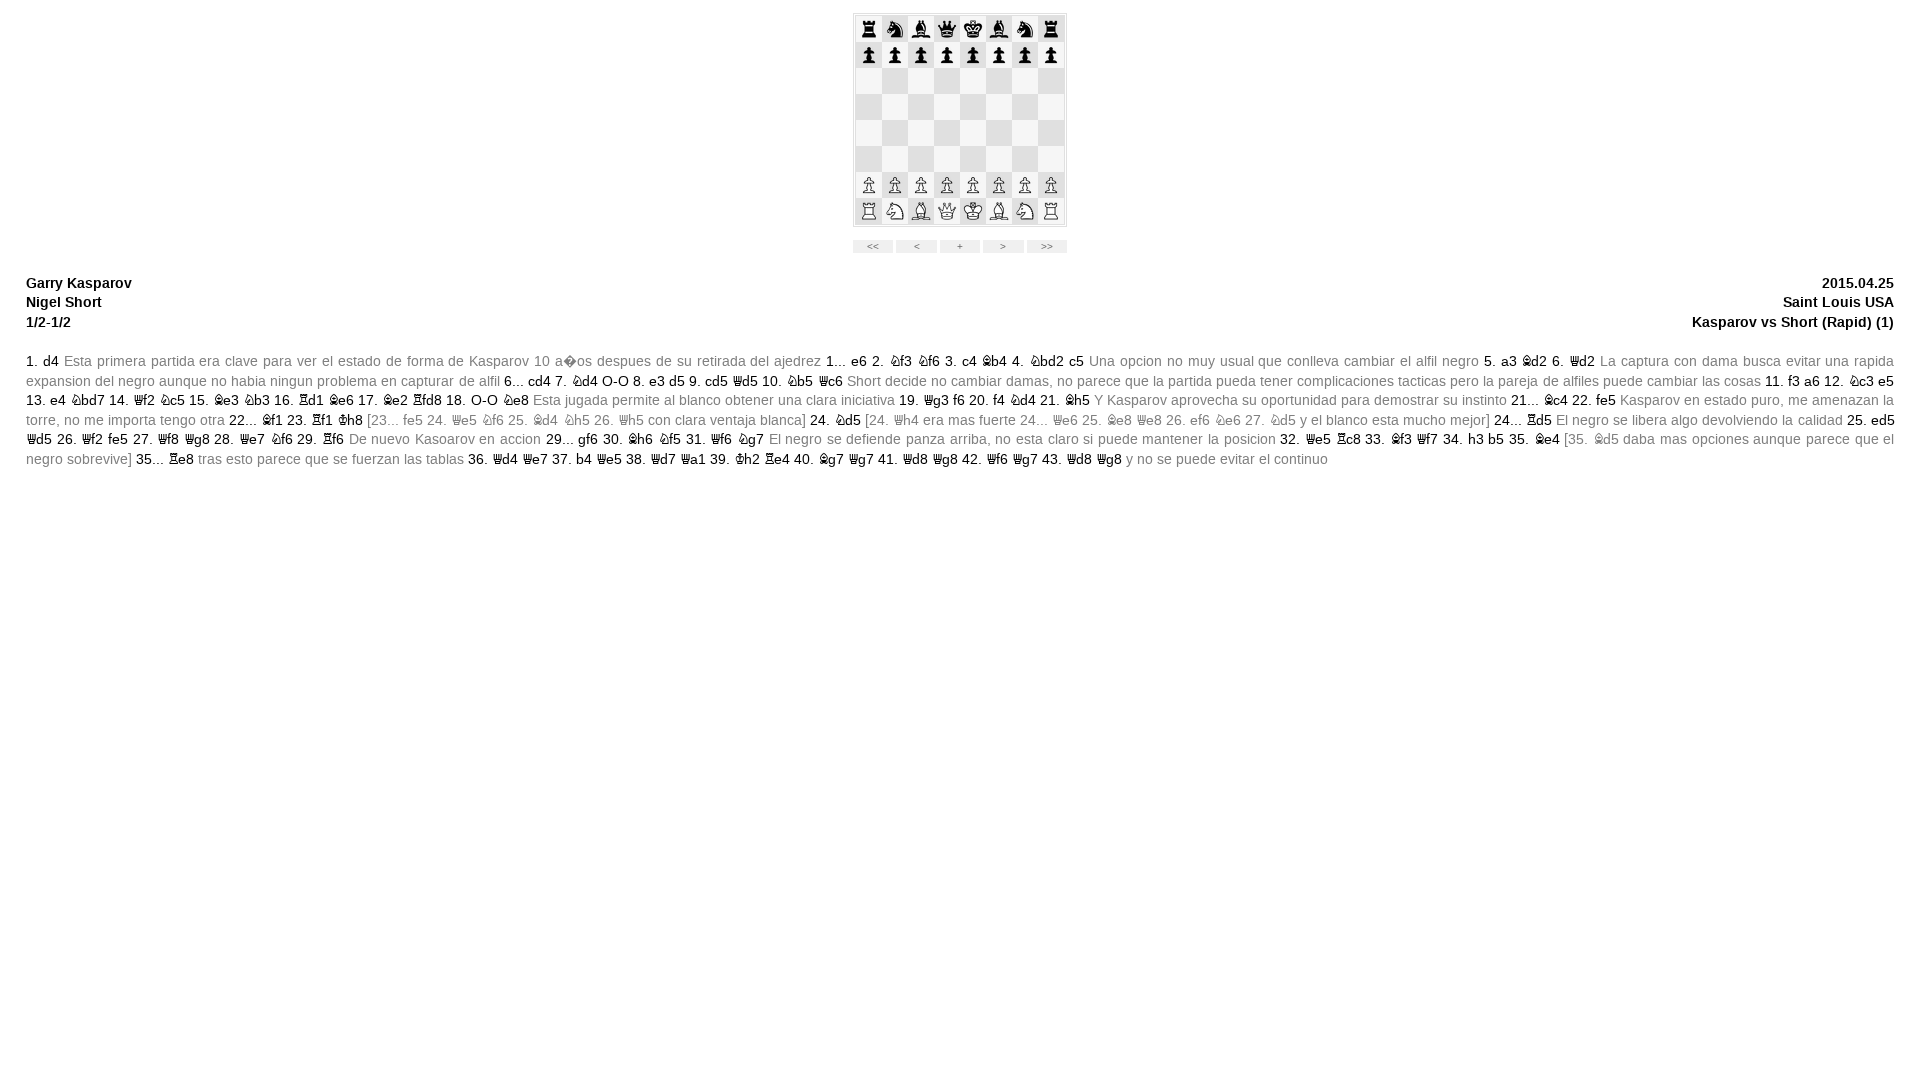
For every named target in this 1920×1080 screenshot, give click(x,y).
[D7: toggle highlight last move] (947, 55)
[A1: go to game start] (869, 211)
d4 (51, 361)
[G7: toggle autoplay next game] (1025, 55)
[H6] (1051, 81)
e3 (657, 381)
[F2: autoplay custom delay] (999, 185)
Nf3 (900, 361)
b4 (584, 459)
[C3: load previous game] (921, 159)
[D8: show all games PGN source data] (947, 29)
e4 (58, 400)
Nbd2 (1046, 361)
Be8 (1119, 420)
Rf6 (333, 439)
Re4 (777, 459)
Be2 (395, 400)
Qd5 (745, 381)
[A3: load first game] (869, 159)
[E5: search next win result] (973, 107)
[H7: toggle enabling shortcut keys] (1051, 55)
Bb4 (994, 361)
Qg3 (936, 400)
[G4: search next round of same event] (1025, 133)
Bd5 (1606, 439)
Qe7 (252, 439)
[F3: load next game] (999, 159)
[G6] (1025, 81)
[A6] (869, 81)
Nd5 (847, 420)
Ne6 (1227, 420)
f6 (959, 400)
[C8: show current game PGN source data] (921, 29)
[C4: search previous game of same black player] (921, 133)
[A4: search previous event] (869, 133)
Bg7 (831, 459)
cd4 (539, 381)
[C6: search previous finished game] (921, 81)
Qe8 (1149, 420)
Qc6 (830, 381)
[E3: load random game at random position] (973, 159)
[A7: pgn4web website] (869, 55)
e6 (859, 361)
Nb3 (256, 400)
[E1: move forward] (973, 211)
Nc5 (172, 400)
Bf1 (272, 420)
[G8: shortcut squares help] (1025, 29)
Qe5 (464, 420)
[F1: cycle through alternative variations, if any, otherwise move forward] (999, 211)
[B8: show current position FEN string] (895, 29)
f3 (1794, 381)
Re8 (181, 459)
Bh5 (1077, 400)
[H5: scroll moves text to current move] (1051, 107)
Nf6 (928, 361)
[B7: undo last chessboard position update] (895, 55)
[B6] (895, 81)
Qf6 (721, 439)
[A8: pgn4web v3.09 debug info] (869, 29)
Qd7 (663, 459)
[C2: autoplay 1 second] (921, 185)
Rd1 (311, 400)
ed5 (1883, 420)
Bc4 (1555, 400)
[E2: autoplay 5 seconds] (973, 185)
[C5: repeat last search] (921, 107)
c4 (969, 361)
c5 (1076, 361)
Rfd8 (427, 400)
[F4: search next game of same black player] (999, 133)
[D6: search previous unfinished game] (947, 81)
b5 (1496, 439)
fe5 (1606, 400)
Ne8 (515, 400)
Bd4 (545, 420)
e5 (1886, 381)
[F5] (999, 107)
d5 (677, 381)
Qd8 (915, 459)
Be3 (226, 400)
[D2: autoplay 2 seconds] (947, 185)
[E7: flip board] (973, 55)
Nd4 (584, 381)
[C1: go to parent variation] (921, 211)
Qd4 (505, 459)
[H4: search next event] (1051, 133)
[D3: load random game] (947, 159)
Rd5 (1539, 420)
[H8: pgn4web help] (1051, 29)
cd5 (716, 381)
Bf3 (1401, 439)
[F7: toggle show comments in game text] (999, 55)
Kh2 (747, 459)
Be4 (1547, 439)
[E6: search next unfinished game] (973, 81)
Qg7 (861, 459)
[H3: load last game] (1051, 159)
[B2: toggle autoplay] (895, 185)
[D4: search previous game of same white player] (947, 133)
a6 (1812, 381)
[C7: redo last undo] (921, 55)
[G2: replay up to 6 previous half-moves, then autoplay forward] (1025, 185)
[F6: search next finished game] (999, 81)
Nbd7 (87, 400)
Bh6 (640, 439)
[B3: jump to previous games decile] (895, 159)
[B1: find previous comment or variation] (895, 211)
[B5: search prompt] (895, 107)
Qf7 (1427, 439)
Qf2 (144, 400)
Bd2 (1534, 361)
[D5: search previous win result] (947, 107)
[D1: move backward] (947, 211)
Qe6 (1065, 420)
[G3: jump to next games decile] (1025, 159)
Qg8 (197, 439)
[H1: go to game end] (1051, 211)
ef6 (1200, 420)
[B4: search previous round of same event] (895, 133)
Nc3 (1861, 381)
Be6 (341, 400)
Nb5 (799, 381)
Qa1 (693, 459)
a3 (1509, 361)
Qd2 (1582, 361)
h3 (1476, 439)
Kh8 (350, 420)
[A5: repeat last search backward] (869, 107)
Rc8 (1348, 439)
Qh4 (906, 420)
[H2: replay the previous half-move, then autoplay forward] (1051, 185)
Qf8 (168, 439)
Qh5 (631, 420)
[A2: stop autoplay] (869, 185)
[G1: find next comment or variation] (1025, 211)
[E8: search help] (973, 29)
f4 (999, 400)
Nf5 (669, 439)
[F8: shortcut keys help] (999, 29)
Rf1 (322, 420)
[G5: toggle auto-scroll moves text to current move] (1025, 107)
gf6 (588, 439)
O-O (615, 381)
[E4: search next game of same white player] (973, 133)
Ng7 (750, 439)
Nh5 (576, 420)
